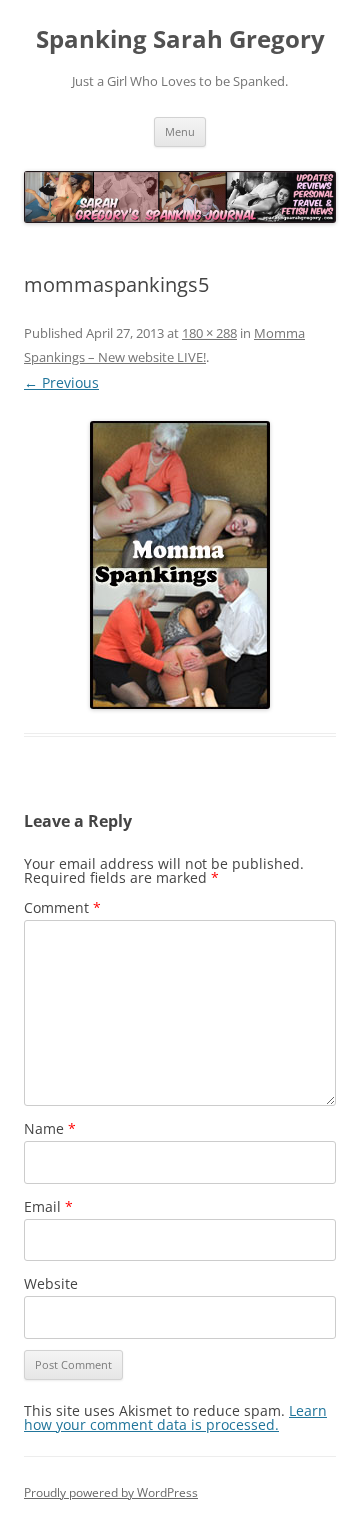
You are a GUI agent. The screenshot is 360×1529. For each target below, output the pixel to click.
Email (48, 1206)
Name (50, 1128)
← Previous (61, 382)
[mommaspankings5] (180, 565)
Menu (180, 131)
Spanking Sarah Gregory (180, 39)
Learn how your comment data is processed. (175, 1417)
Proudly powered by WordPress (111, 1492)
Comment (62, 907)
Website (51, 1283)
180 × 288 (209, 333)
